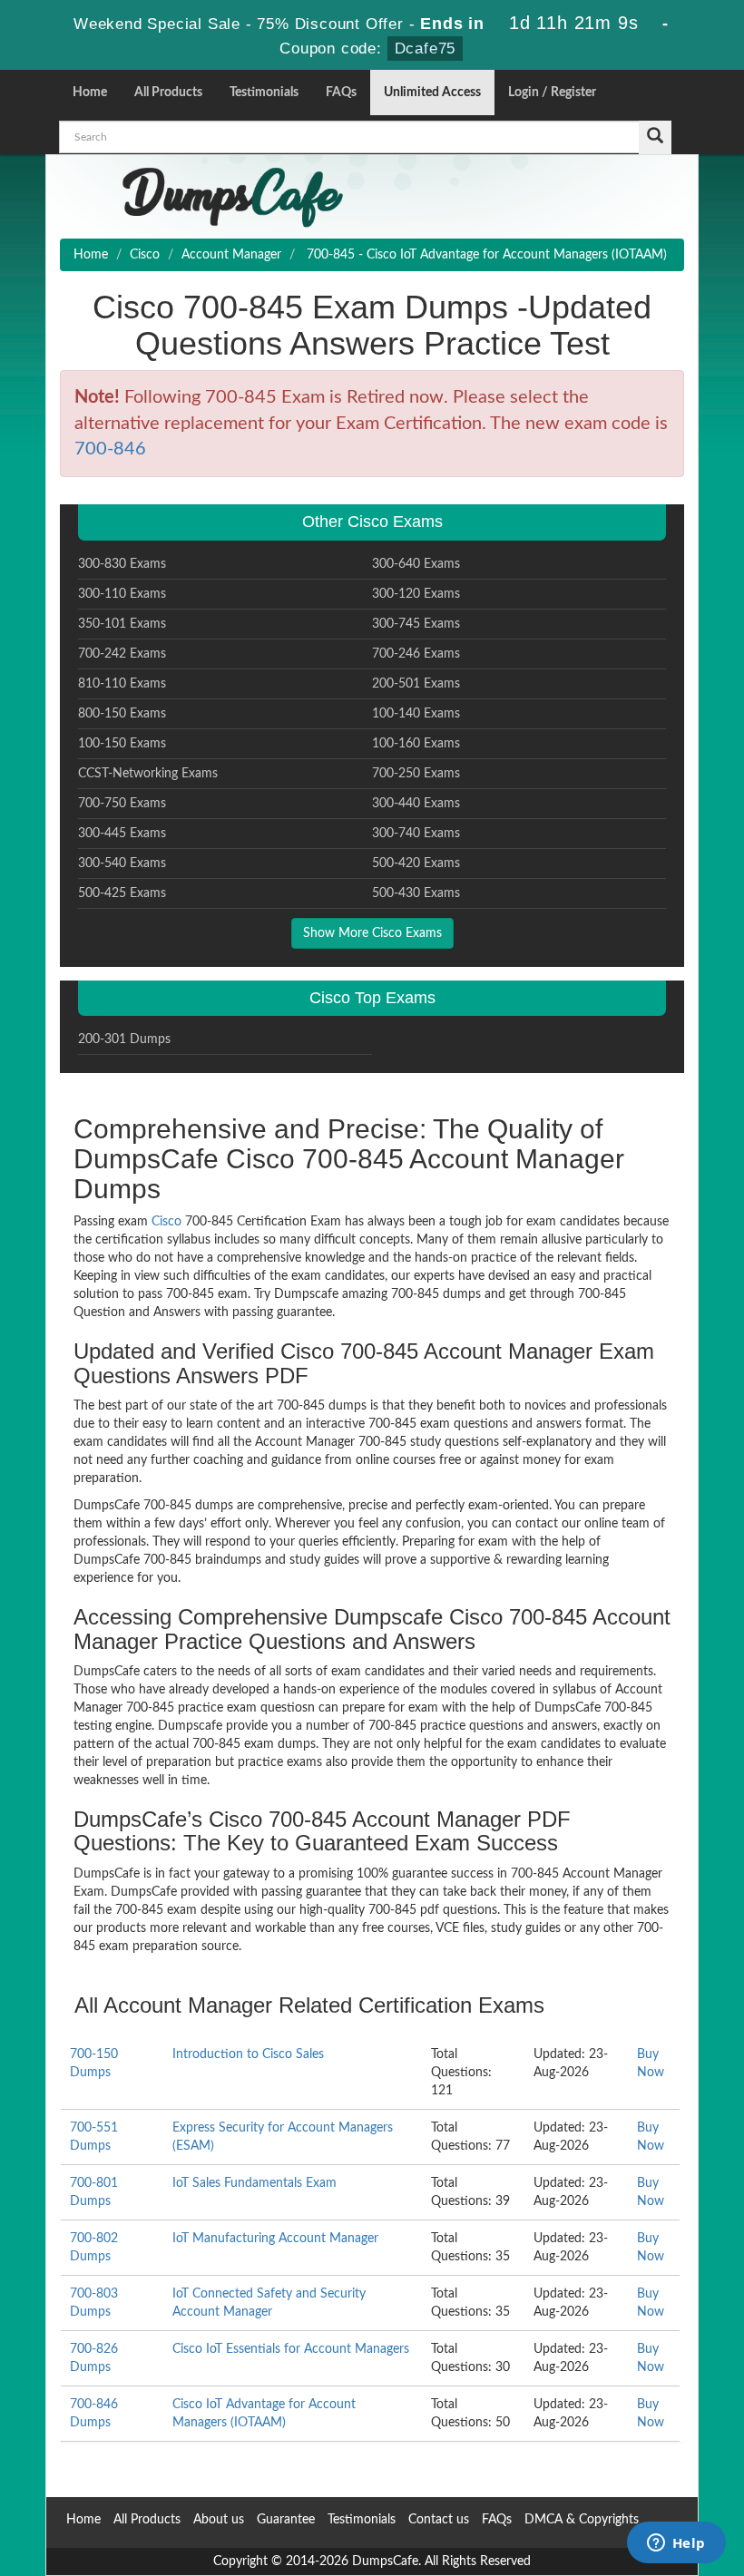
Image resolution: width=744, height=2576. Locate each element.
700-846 (110, 449)
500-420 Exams (416, 864)
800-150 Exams (122, 714)
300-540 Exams (122, 864)
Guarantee (286, 2520)
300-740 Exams (416, 834)
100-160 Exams (416, 744)
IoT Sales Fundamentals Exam (255, 2183)
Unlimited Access (432, 93)
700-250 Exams (416, 774)
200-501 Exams (416, 684)
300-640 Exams (416, 564)
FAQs (341, 93)
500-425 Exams (122, 893)
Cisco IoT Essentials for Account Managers (291, 2349)
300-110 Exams (122, 594)
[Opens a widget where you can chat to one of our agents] (676, 2544)
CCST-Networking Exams (148, 774)
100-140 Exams (416, 714)
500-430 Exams (416, 893)
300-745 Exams (416, 624)
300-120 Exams (416, 594)
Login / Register (552, 93)
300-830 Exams (122, 564)
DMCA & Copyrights (582, 2520)
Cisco (145, 255)
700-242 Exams (122, 654)
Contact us (439, 2520)
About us (219, 2520)
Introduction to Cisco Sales (248, 2054)
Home (90, 93)
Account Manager (231, 255)
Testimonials (264, 93)
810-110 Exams (122, 684)
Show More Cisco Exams (372, 933)
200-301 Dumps (124, 1039)
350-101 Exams (122, 624)
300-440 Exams (416, 804)
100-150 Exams (122, 744)
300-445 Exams (122, 834)
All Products (168, 93)
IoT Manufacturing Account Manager (275, 2239)
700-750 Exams (122, 804)
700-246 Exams (416, 654)
